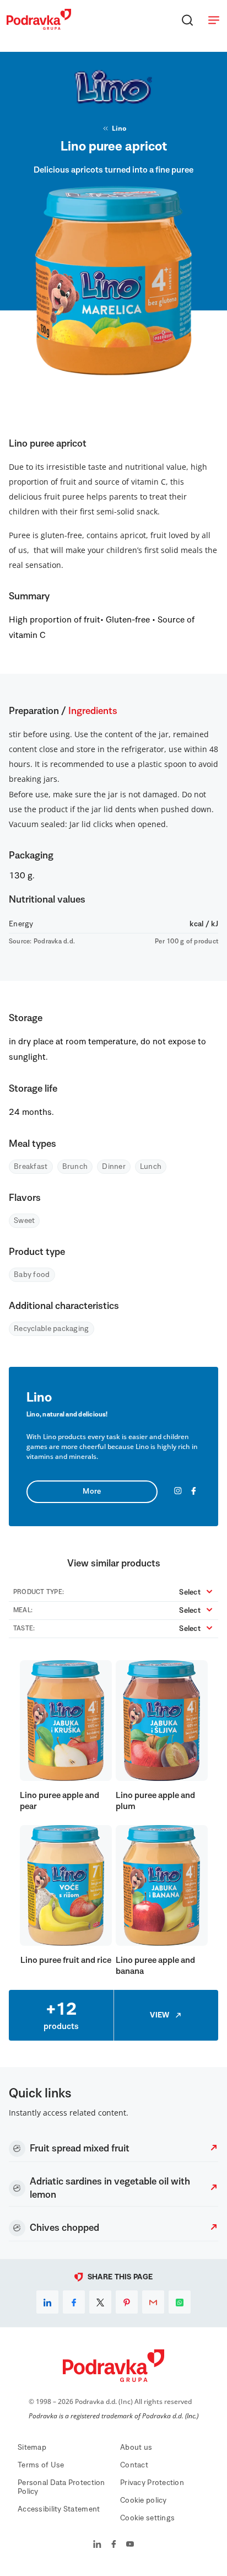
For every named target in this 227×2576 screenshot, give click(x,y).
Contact (134, 2465)
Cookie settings (147, 2518)
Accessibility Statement (59, 2509)
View (160, 2015)
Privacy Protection (152, 2483)
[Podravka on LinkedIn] (97, 2545)
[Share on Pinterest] (127, 2302)
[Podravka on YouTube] (130, 2545)
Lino (119, 128)
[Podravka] (39, 27)
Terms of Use (41, 2465)
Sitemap (32, 2448)
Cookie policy (144, 2500)
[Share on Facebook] (74, 2302)
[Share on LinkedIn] (47, 2302)
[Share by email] (153, 2302)
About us (136, 2448)
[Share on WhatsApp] (180, 2302)
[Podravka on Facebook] (114, 2545)
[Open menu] (214, 20)
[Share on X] (100, 2302)
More (92, 1491)
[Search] (187, 20)
